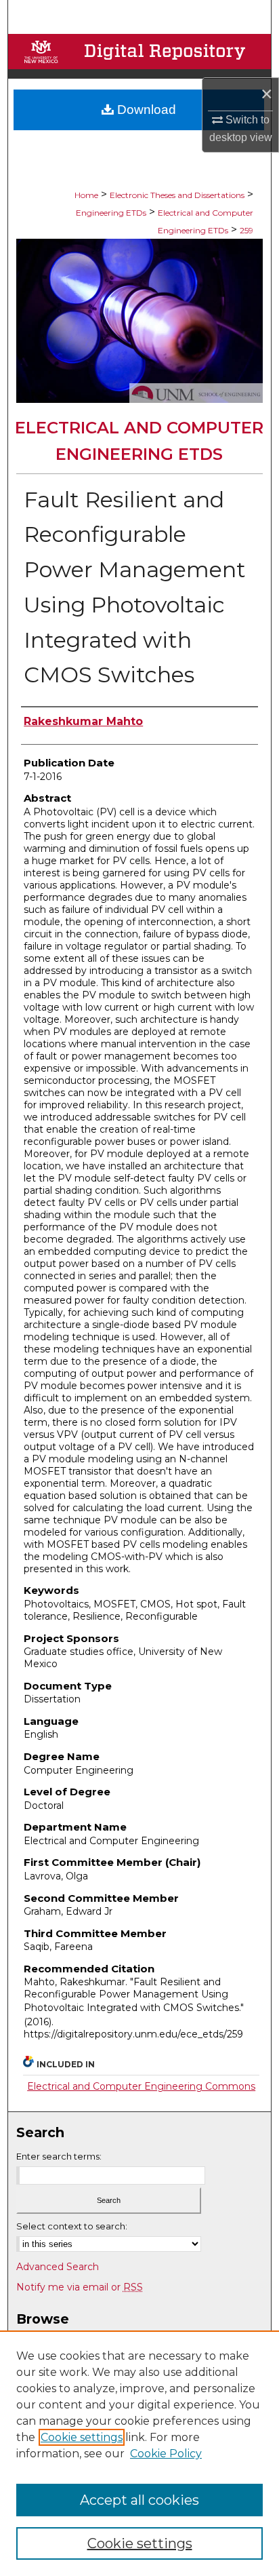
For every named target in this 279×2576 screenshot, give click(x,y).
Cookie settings (82, 2437)
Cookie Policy (166, 2454)
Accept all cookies (139, 2500)
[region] (139, 2453)
